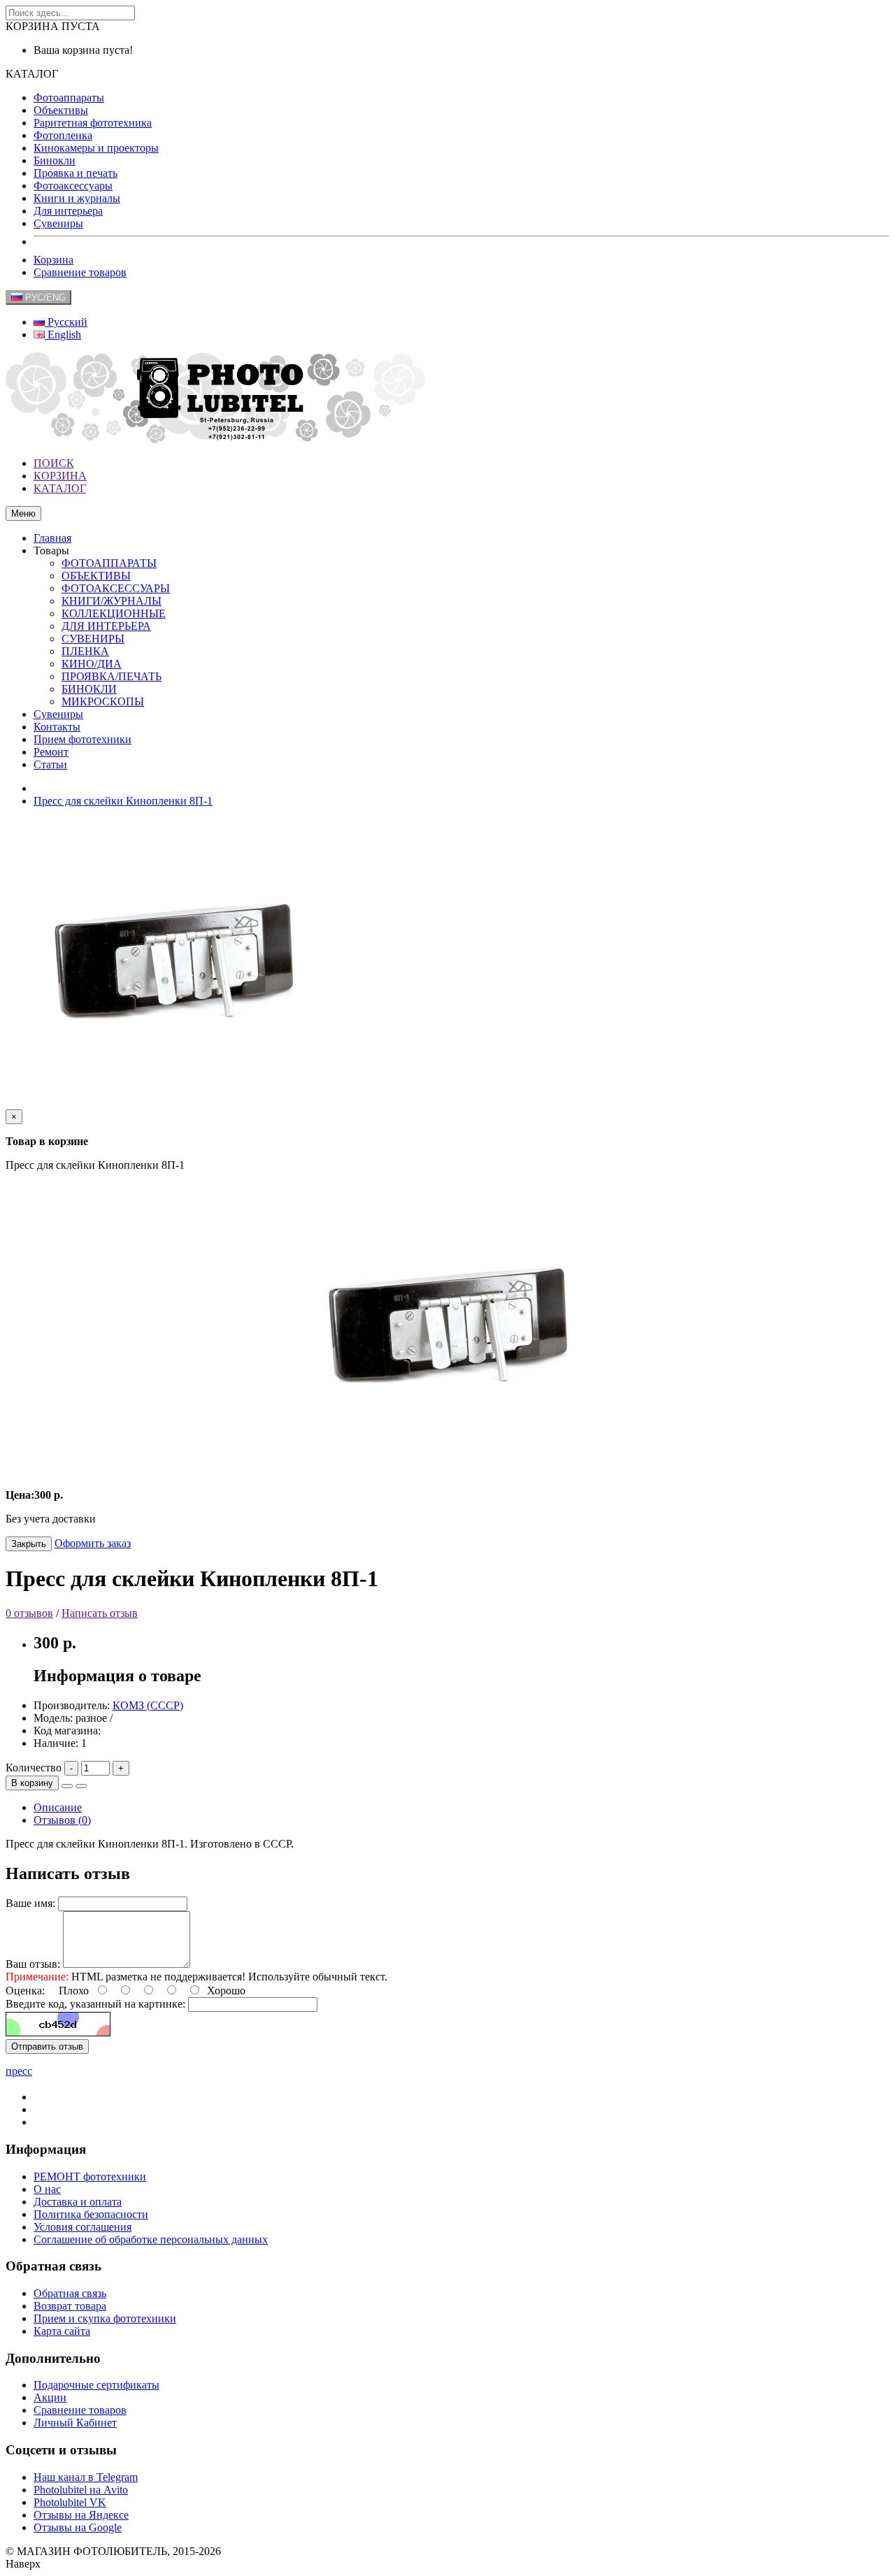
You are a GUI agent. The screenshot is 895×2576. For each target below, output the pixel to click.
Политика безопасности (91, 2214)
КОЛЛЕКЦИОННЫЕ (114, 613)
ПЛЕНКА (85, 651)
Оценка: (25, 1991)
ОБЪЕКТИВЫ (96, 576)
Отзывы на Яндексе (81, 2515)
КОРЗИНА (60, 476)
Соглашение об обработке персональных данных (151, 2239)
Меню (23, 513)
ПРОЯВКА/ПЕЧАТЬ (112, 676)
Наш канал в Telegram (86, 2477)
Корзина (53, 260)
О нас (47, 2189)
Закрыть (29, 1544)
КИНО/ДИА (92, 664)
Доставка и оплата (78, 2202)
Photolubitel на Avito (81, 2490)
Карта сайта (62, 2331)
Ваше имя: (30, 1903)
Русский (66, 322)
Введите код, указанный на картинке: (95, 2004)
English (63, 334)
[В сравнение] (81, 1786)
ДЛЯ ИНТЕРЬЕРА (106, 626)
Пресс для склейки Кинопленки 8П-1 (123, 801)
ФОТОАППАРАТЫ (109, 563)
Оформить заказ (93, 1543)
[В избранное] (67, 1786)
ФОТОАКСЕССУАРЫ (116, 588)
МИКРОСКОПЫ (103, 701)
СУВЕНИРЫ (93, 639)
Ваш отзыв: (33, 1964)
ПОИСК (54, 463)
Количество (34, 1768)
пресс (19, 2071)
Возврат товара (70, 2306)
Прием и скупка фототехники (105, 2318)
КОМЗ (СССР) (148, 1705)
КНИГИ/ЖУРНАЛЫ (112, 601)
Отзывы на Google (78, 2527)
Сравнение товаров (80, 272)
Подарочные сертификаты (96, 2385)
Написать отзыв (100, 1613)
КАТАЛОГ (60, 488)
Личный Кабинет (75, 2423)
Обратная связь (70, 2293)
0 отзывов (29, 1613)
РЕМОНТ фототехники (90, 2176)
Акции (50, 2397)
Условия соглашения (83, 2227)
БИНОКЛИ (89, 689)
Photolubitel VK (70, 2502)
